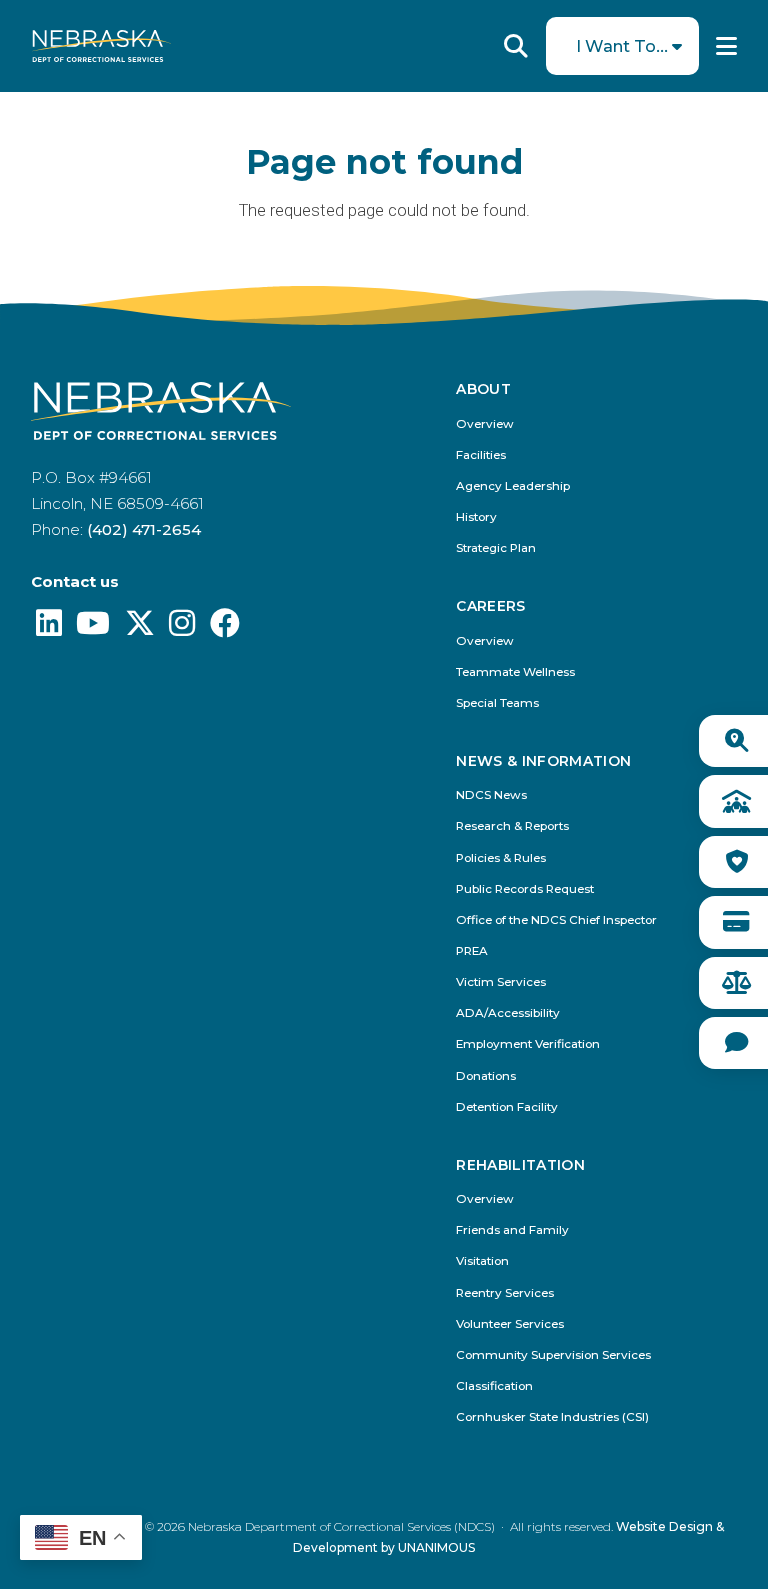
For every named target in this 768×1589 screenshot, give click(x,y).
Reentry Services (505, 1293)
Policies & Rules (501, 858)
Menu (726, 46)
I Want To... (622, 46)
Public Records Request (525, 889)
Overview (485, 424)
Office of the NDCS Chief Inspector (556, 920)
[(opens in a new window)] (49, 628)
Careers (490, 606)
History (476, 517)
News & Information (543, 761)
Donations (486, 1076)
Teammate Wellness (515, 672)
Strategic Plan (496, 548)
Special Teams (497, 703)
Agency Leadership (513, 486)
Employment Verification (528, 1044)
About (483, 389)
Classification (494, 1386)
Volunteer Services (510, 1324)
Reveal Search (516, 46)
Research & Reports (512, 826)
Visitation (482, 1261)
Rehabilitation (520, 1165)
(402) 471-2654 (144, 529)
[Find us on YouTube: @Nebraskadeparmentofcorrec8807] (93, 628)
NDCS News (491, 795)
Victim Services (501, 982)
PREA (472, 951)
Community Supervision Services (553, 1355)
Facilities (481, 455)
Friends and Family (512, 1230)
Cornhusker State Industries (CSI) (552, 1417)
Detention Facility (507, 1107)
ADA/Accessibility (508, 1013)
